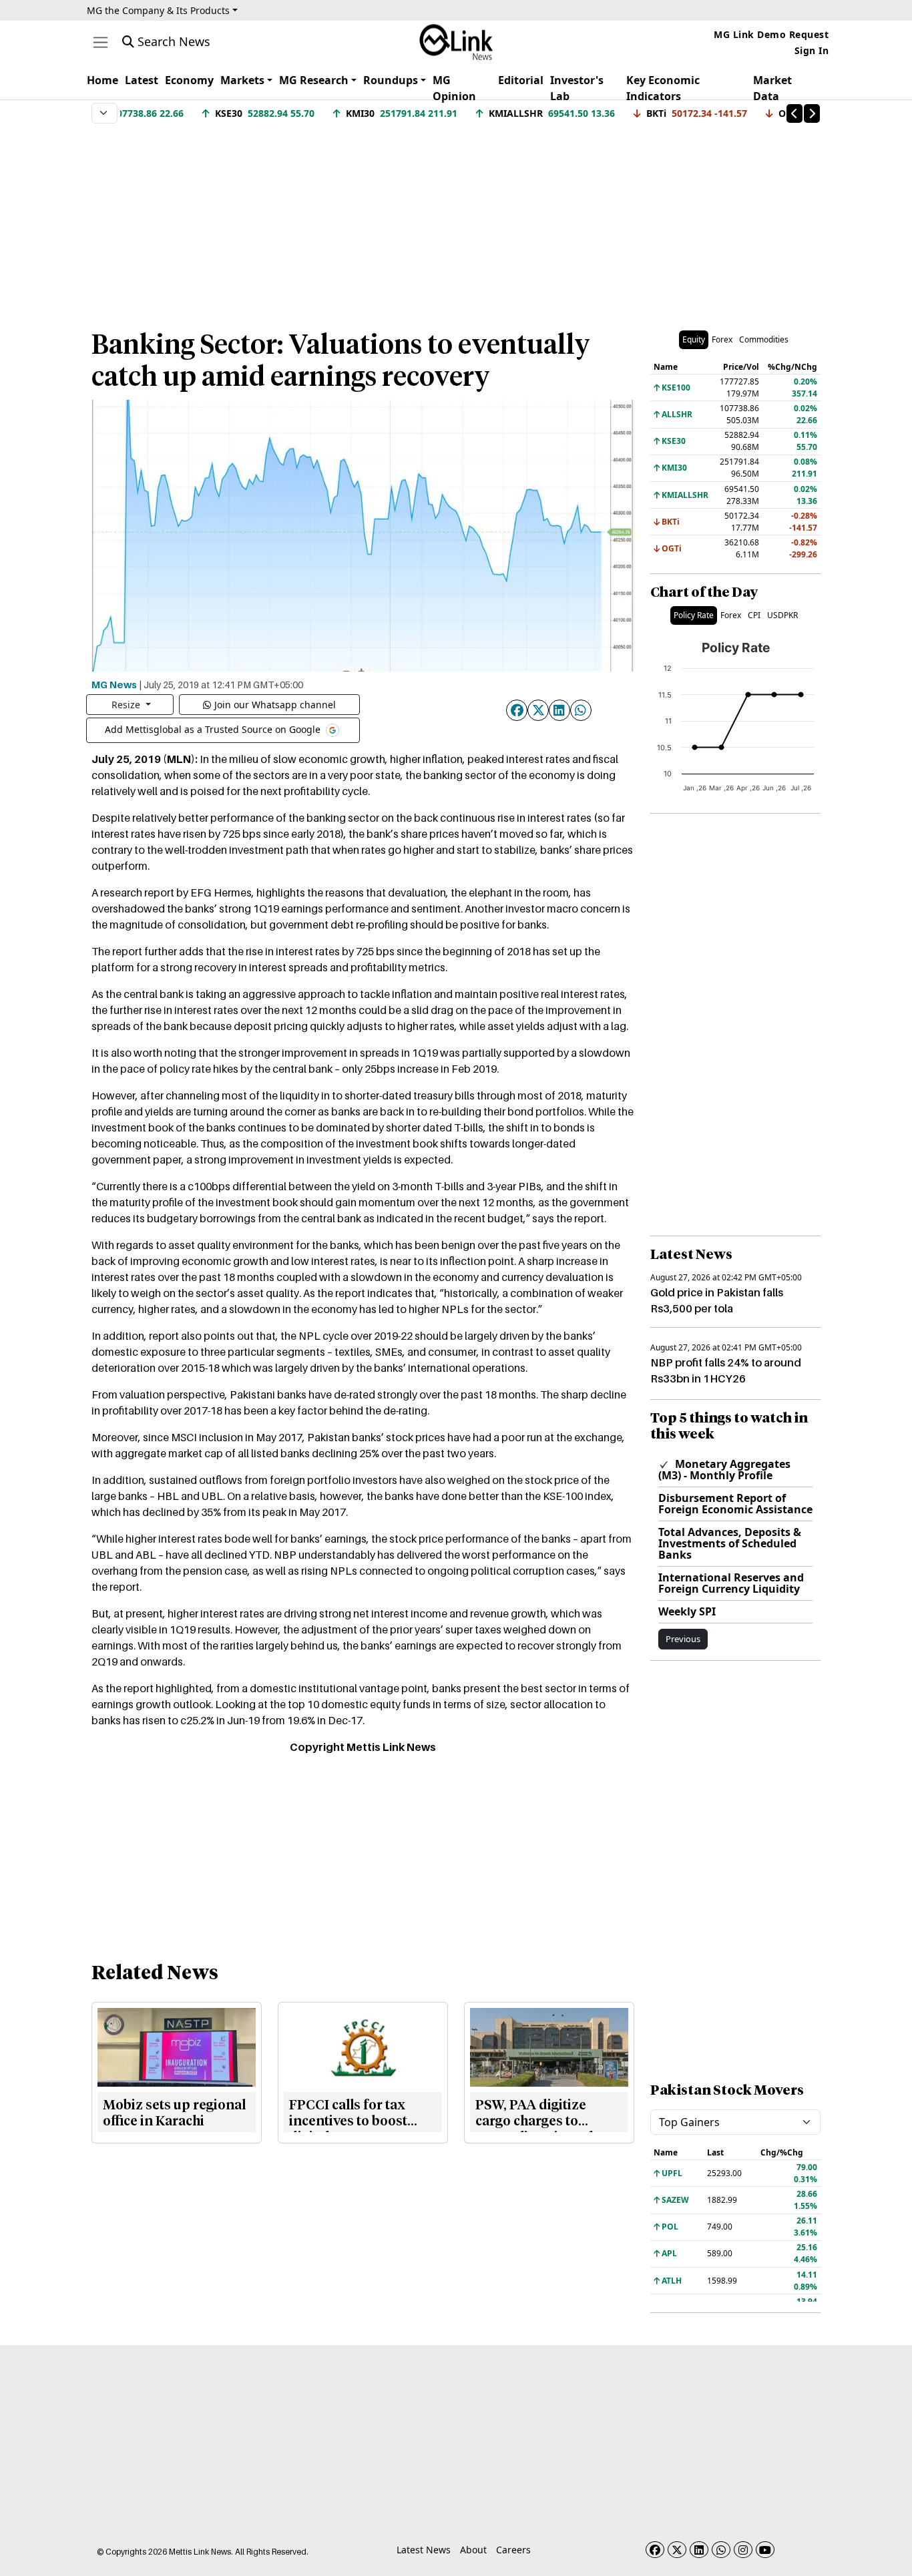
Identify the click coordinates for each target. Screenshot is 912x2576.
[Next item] (812, 113)
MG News (114, 684)
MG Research (314, 80)
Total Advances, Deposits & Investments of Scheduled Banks (730, 1543)
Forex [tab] (722, 339)
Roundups (391, 80)
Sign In (812, 50)
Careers (513, 2550)
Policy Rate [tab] (694, 615)
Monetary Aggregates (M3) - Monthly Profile (724, 1470)
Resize (127, 705)
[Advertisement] (456, 220)
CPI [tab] (754, 615)
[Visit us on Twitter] (677, 2550)
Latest (142, 80)
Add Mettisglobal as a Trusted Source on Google (214, 729)
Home (102, 80)
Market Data (772, 88)
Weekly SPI (687, 1611)
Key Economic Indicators (663, 88)
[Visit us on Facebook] (655, 2550)
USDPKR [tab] (782, 615)
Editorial (521, 80)
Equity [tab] (694, 339)
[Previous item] (794, 113)
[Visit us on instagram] (743, 2550)
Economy (189, 80)
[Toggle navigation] (100, 42)
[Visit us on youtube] (765, 2550)
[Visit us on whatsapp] (721, 2550)
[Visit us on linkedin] (699, 2550)
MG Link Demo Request (771, 34)
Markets (242, 80)
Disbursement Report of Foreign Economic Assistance (735, 1504)
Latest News (424, 2550)
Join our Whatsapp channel (275, 705)
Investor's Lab (577, 88)
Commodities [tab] (764, 339)
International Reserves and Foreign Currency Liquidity (731, 1583)
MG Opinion (454, 88)
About (473, 2550)
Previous (683, 1639)
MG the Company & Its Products (158, 10)
